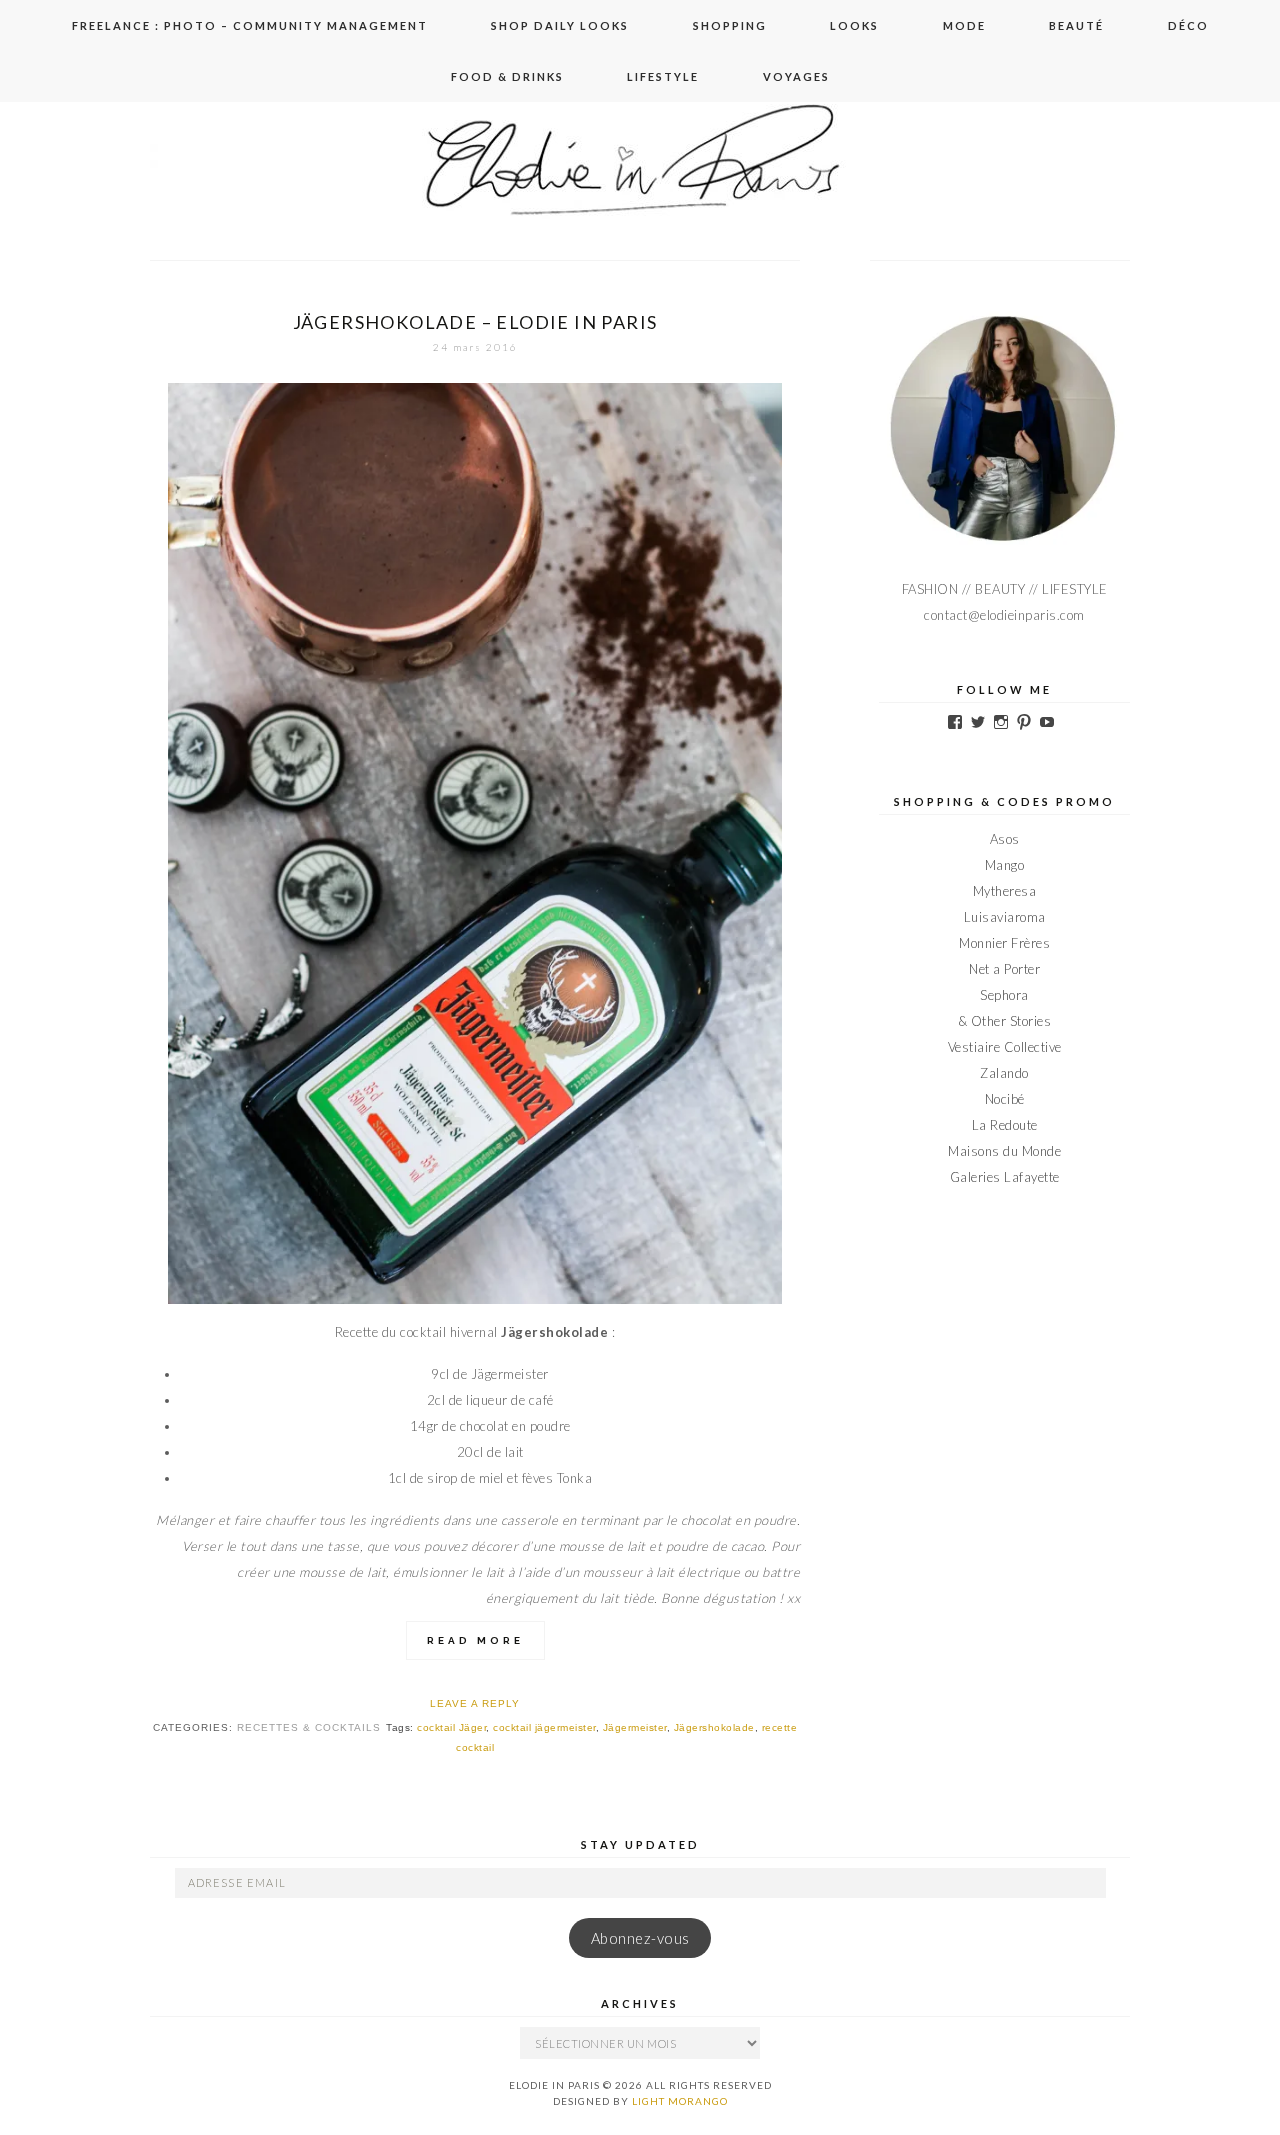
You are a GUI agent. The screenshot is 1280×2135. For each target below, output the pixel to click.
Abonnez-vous (640, 1938)
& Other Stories (1005, 1021)
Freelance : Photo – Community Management (250, 25)
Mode (964, 25)
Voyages (796, 76)
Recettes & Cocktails (309, 1727)
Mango (1005, 865)
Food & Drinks (507, 76)
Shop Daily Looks (560, 25)
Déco (1188, 25)
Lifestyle (663, 76)
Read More (475, 1640)
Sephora (1004, 995)
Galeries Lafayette (1005, 1177)
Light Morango (680, 2101)
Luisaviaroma (1005, 917)
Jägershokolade (714, 1727)
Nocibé (1005, 1099)
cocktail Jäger (451, 1727)
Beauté (1076, 25)
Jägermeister (635, 1727)
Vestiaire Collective (1005, 1047)
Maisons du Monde (1004, 1151)
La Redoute (1005, 1125)
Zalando (1004, 1073)
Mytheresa (1005, 891)
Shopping (730, 25)
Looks (854, 25)
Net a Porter (1004, 969)
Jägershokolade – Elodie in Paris (475, 322)
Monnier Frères (1004, 943)
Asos (1005, 839)
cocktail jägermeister (544, 1727)
